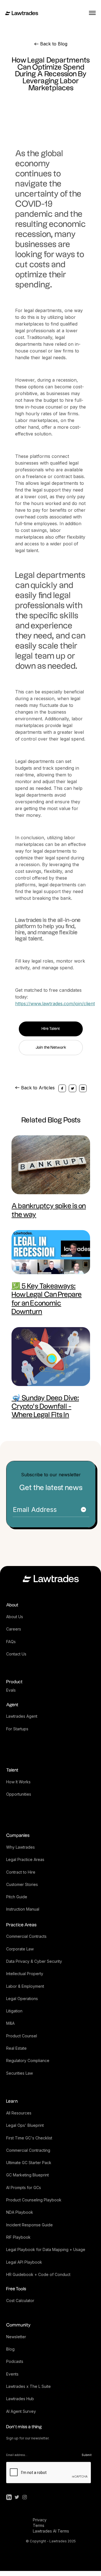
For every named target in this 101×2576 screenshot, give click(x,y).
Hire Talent (51, 1029)
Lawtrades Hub (20, 2399)
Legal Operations (22, 1999)
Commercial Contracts (26, 1936)
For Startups (17, 1729)
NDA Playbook (20, 2212)
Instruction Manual (23, 1909)
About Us (15, 1617)
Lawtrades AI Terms (51, 2531)
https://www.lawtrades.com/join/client (55, 1004)
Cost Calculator (20, 2301)
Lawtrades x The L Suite (28, 2386)
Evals (11, 1690)
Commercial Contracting (28, 2150)
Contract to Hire (21, 1872)
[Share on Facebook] (62, 1088)
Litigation (14, 2011)
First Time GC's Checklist (29, 2138)
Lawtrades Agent (22, 1716)
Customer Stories (22, 1884)
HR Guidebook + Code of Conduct (38, 2274)
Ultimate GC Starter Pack (29, 2163)
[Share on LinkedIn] (83, 1088)
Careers (14, 1629)
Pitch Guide (17, 1897)
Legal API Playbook (24, 2262)
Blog (10, 2349)
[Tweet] (73, 1088)
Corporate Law (20, 1949)
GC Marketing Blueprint (27, 2175)
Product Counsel (22, 2036)
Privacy (40, 2520)
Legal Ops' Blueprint (25, 2125)
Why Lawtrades (20, 1847)
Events (12, 2374)
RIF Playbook (18, 2237)
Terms (39, 2525)
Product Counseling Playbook (34, 2200)
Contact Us (16, 1654)
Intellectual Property (25, 1974)
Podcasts (15, 2361)
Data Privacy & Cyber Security (34, 1961)
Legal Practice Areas (25, 1859)
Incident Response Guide (29, 2225)
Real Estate (16, 2048)
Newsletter (16, 2337)
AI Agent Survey (21, 2411)
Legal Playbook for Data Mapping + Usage (46, 2249)
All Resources (19, 2113)
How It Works (18, 1782)
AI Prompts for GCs (24, 2188)
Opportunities (19, 1794)
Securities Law (19, 2073)
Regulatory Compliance (28, 2060)
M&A (10, 2023)
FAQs (11, 1642)
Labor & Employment (25, 1986)
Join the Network (51, 1048)
